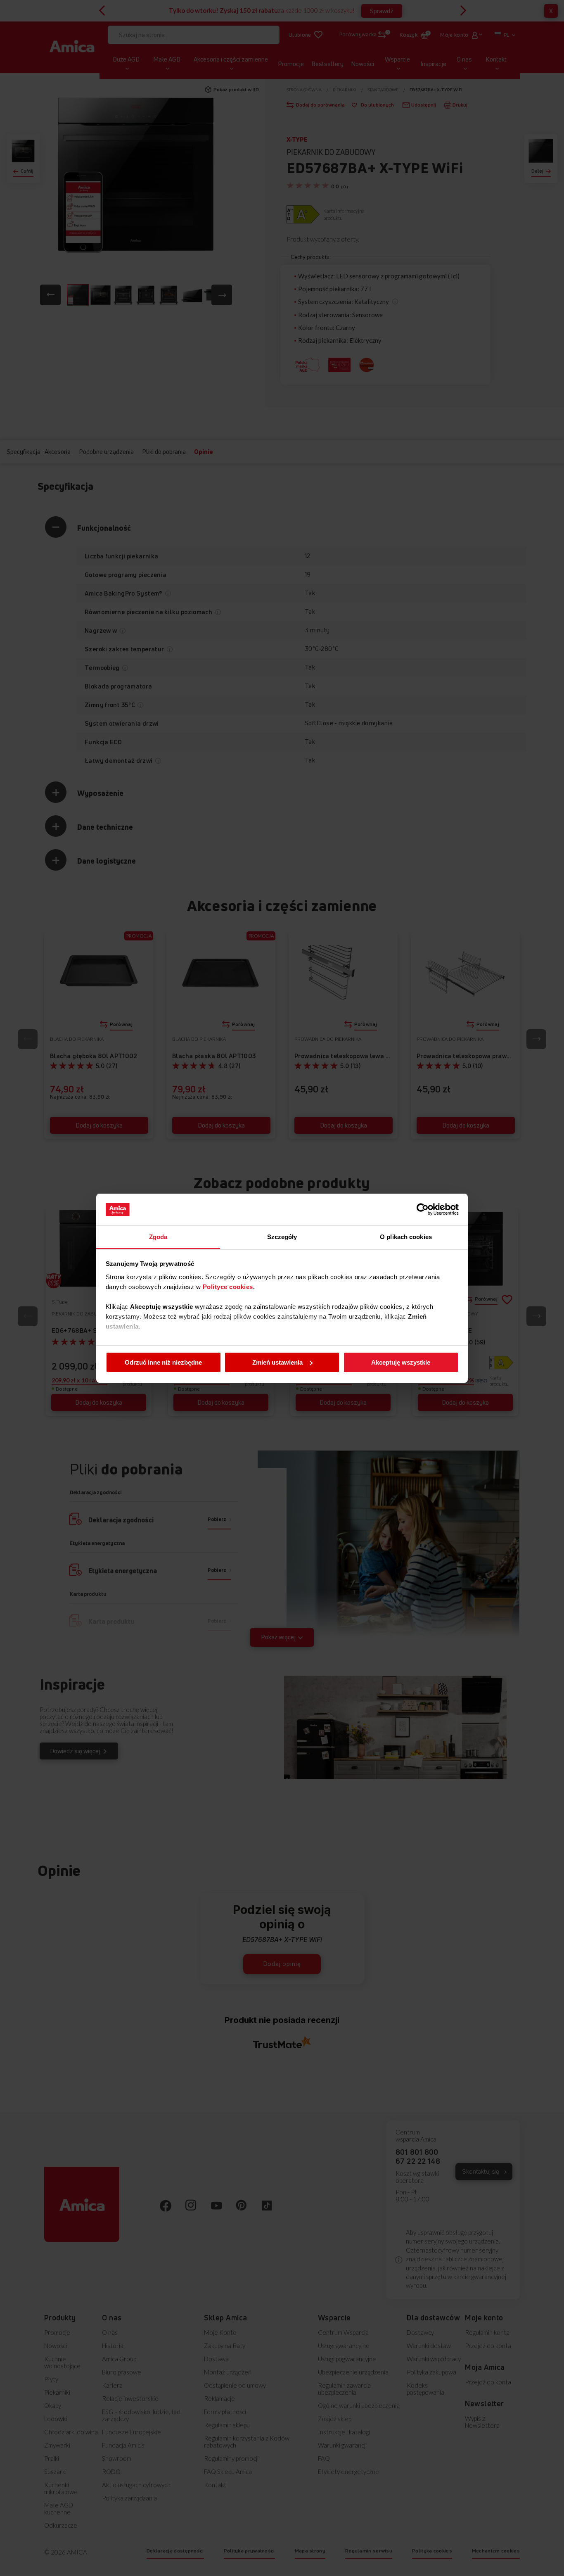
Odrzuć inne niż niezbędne (163, 1362)
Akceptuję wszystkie (401, 1362)
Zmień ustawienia (277, 1362)
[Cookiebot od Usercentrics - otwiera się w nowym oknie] (423, 1209)
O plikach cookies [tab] (406, 1236)
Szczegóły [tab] (282, 1236)
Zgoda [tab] (158, 1236)
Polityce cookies (228, 1286)
